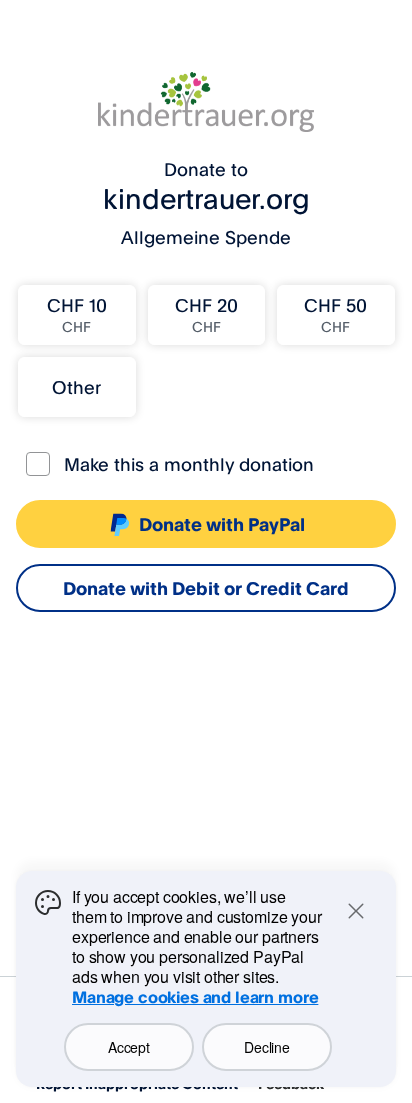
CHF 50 (335, 314)
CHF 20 (206, 314)
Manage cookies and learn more (195, 997)
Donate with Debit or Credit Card (206, 588)
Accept (128, 1047)
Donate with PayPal (222, 524)
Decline (266, 1047)
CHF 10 (77, 314)
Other (76, 387)
